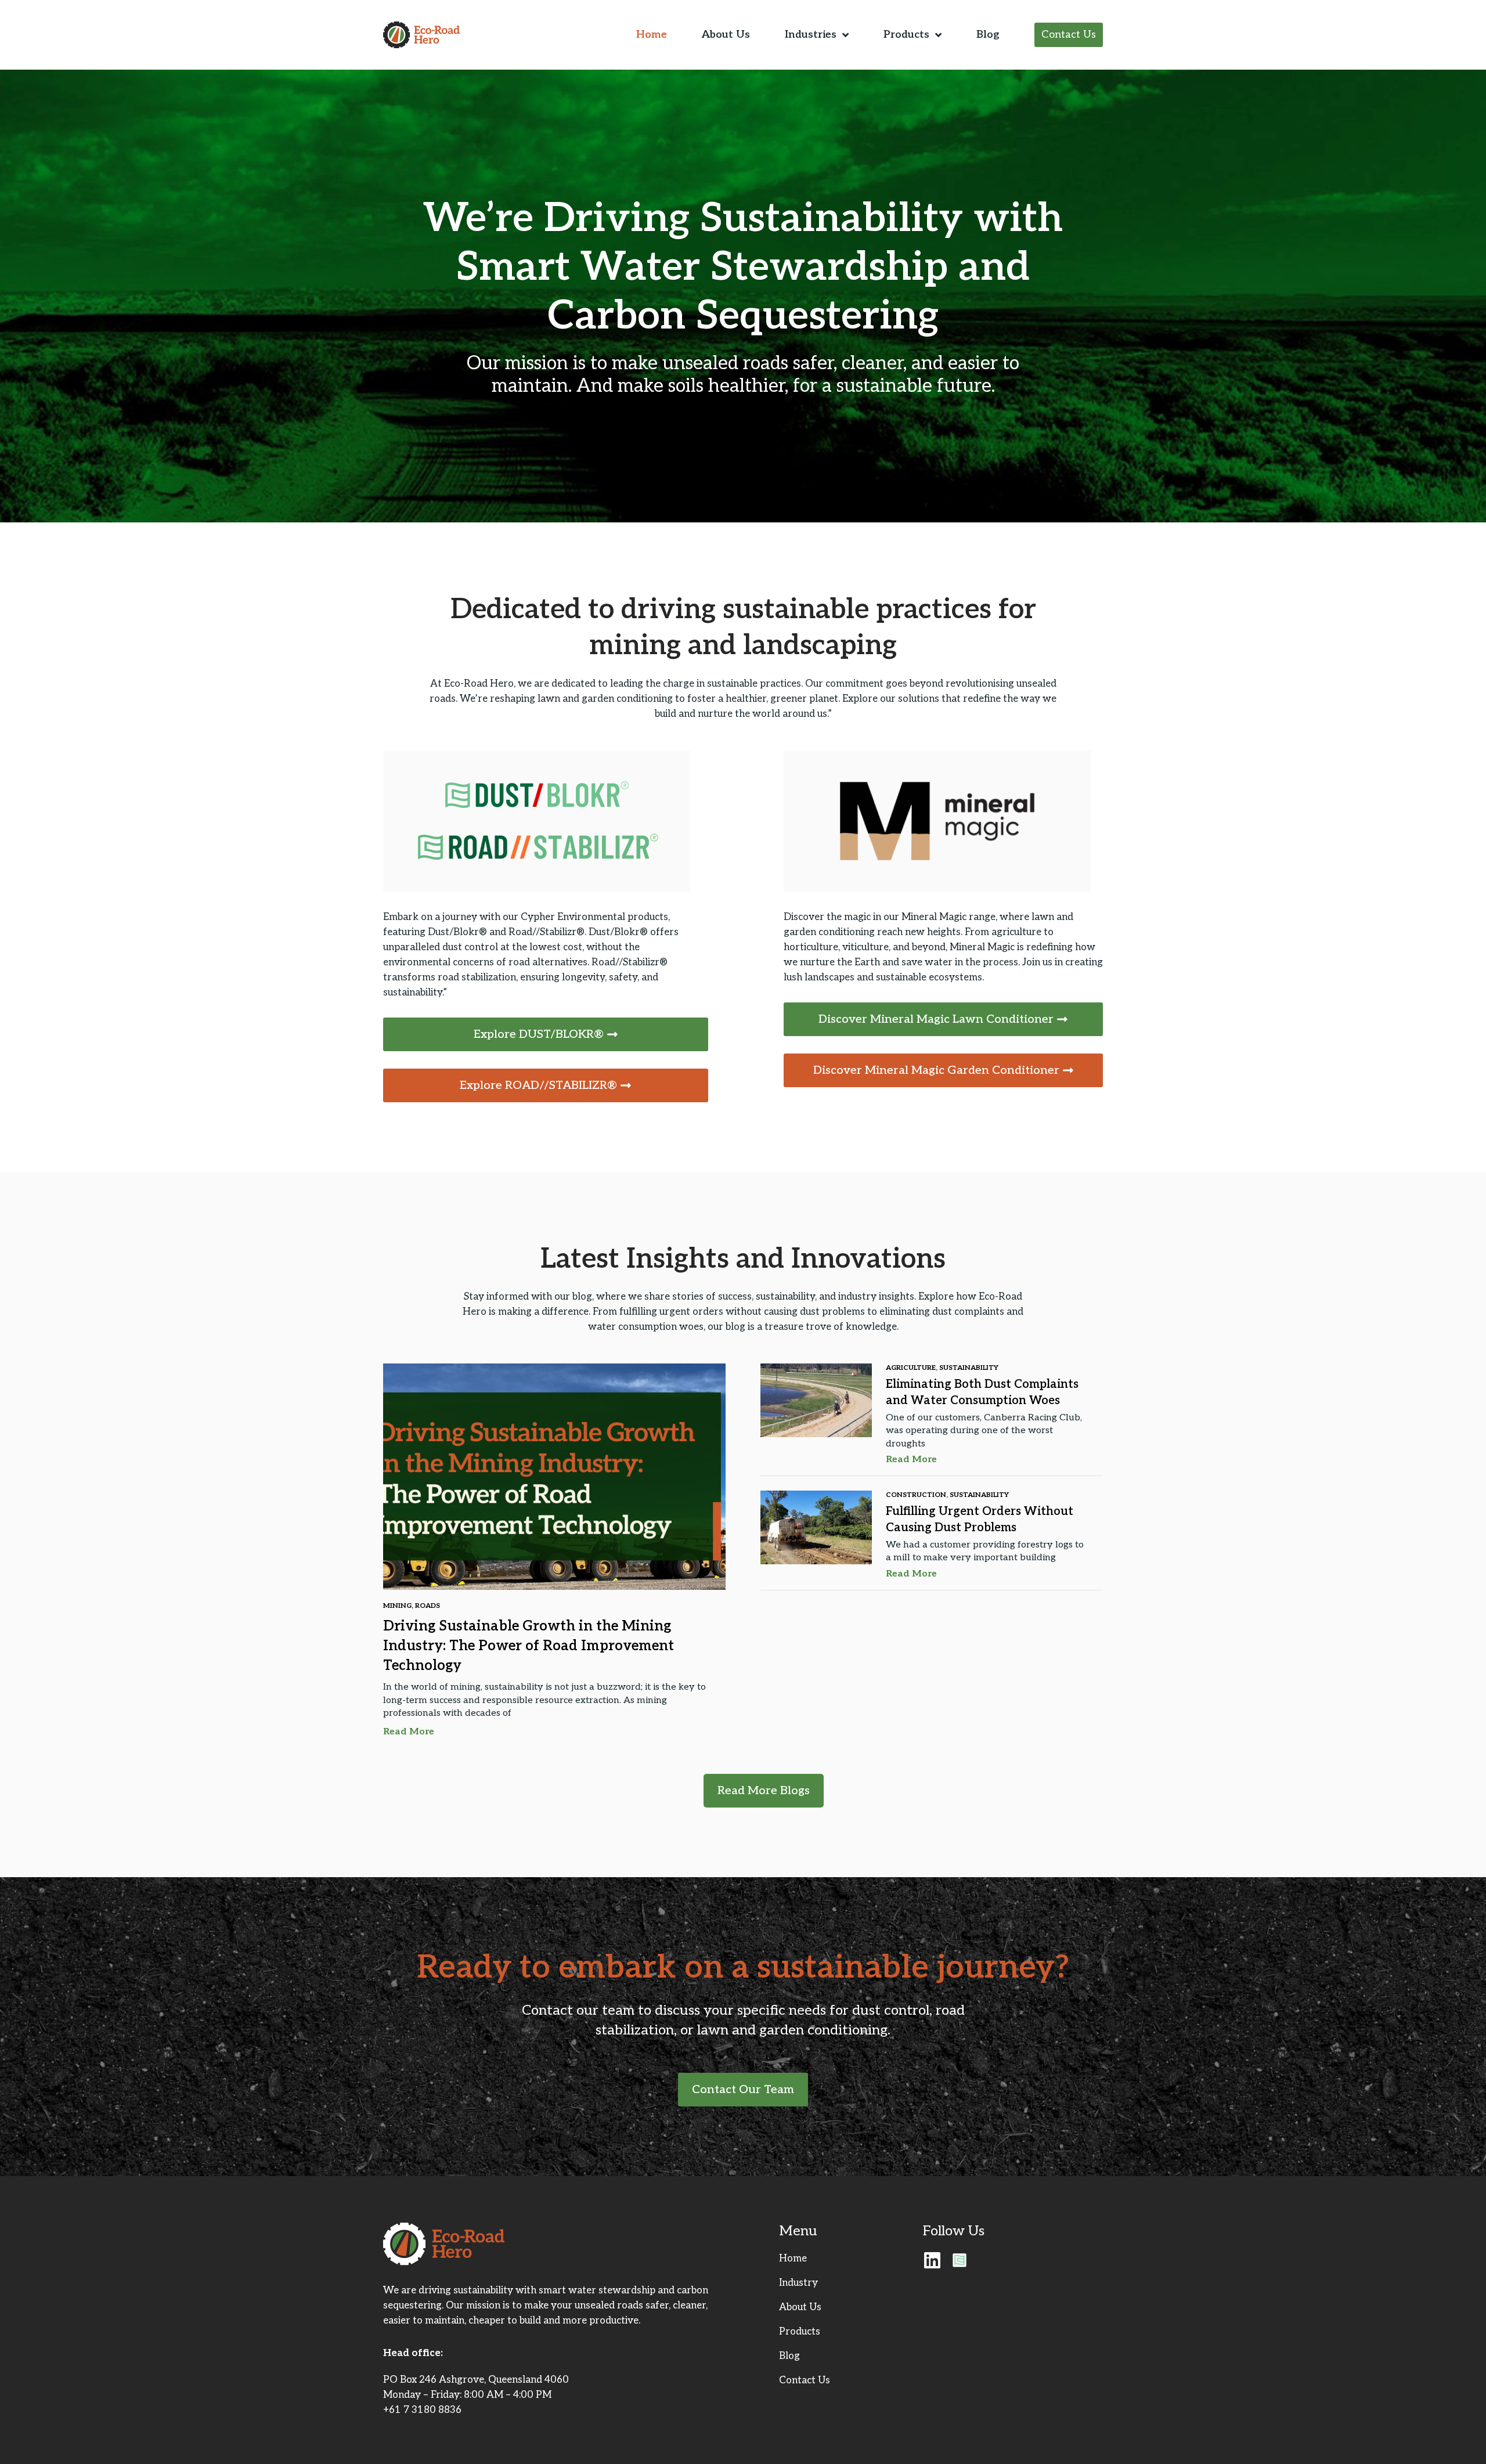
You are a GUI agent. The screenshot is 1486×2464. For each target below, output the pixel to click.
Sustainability (969, 1368)
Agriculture (911, 1368)
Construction (916, 1495)
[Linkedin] (932, 2260)
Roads (428, 1606)
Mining (397, 1606)
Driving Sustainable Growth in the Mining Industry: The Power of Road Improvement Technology (529, 1646)
